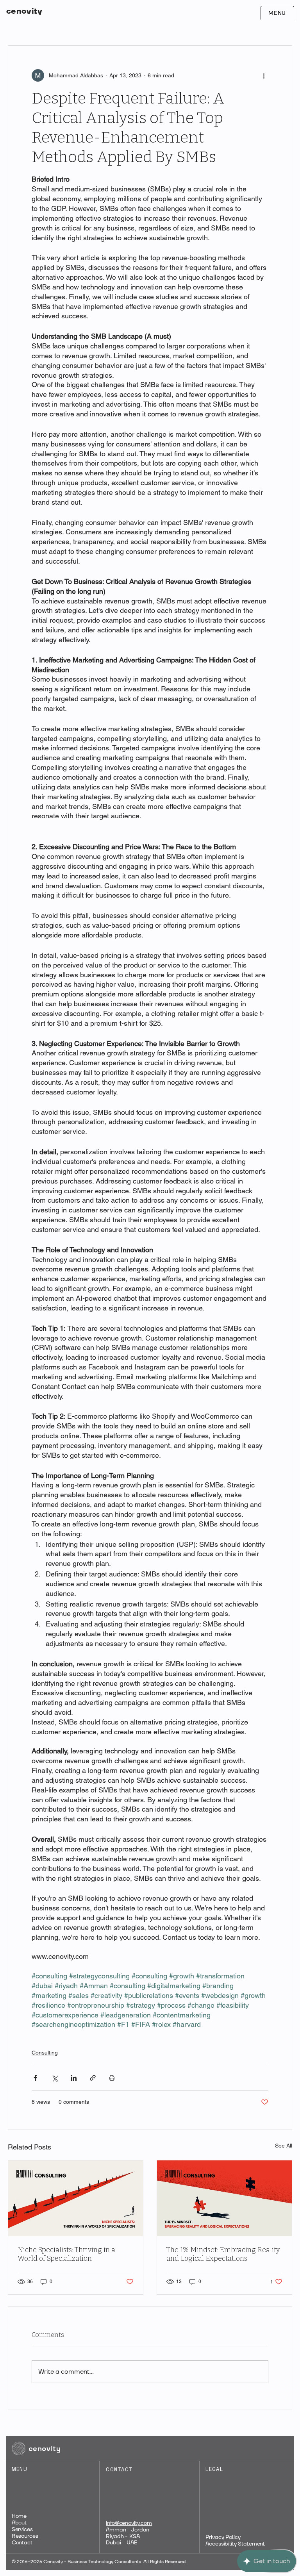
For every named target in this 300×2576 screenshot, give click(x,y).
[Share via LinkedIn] (74, 2078)
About (19, 2523)
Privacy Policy (223, 2537)
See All (284, 2146)
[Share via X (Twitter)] (54, 2078)
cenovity (24, 11)
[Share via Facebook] (35, 2078)
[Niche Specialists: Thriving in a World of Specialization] (76, 2198)
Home (19, 2516)
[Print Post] (112, 2078)
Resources (25, 2536)
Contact (22, 2543)
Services (22, 2529)
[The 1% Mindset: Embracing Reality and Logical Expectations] (224, 2198)
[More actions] (264, 75)
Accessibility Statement (235, 2544)
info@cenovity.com (129, 2523)
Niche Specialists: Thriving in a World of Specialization (66, 2254)
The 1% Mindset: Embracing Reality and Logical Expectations (223, 2254)
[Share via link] (93, 2078)
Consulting (45, 2053)
